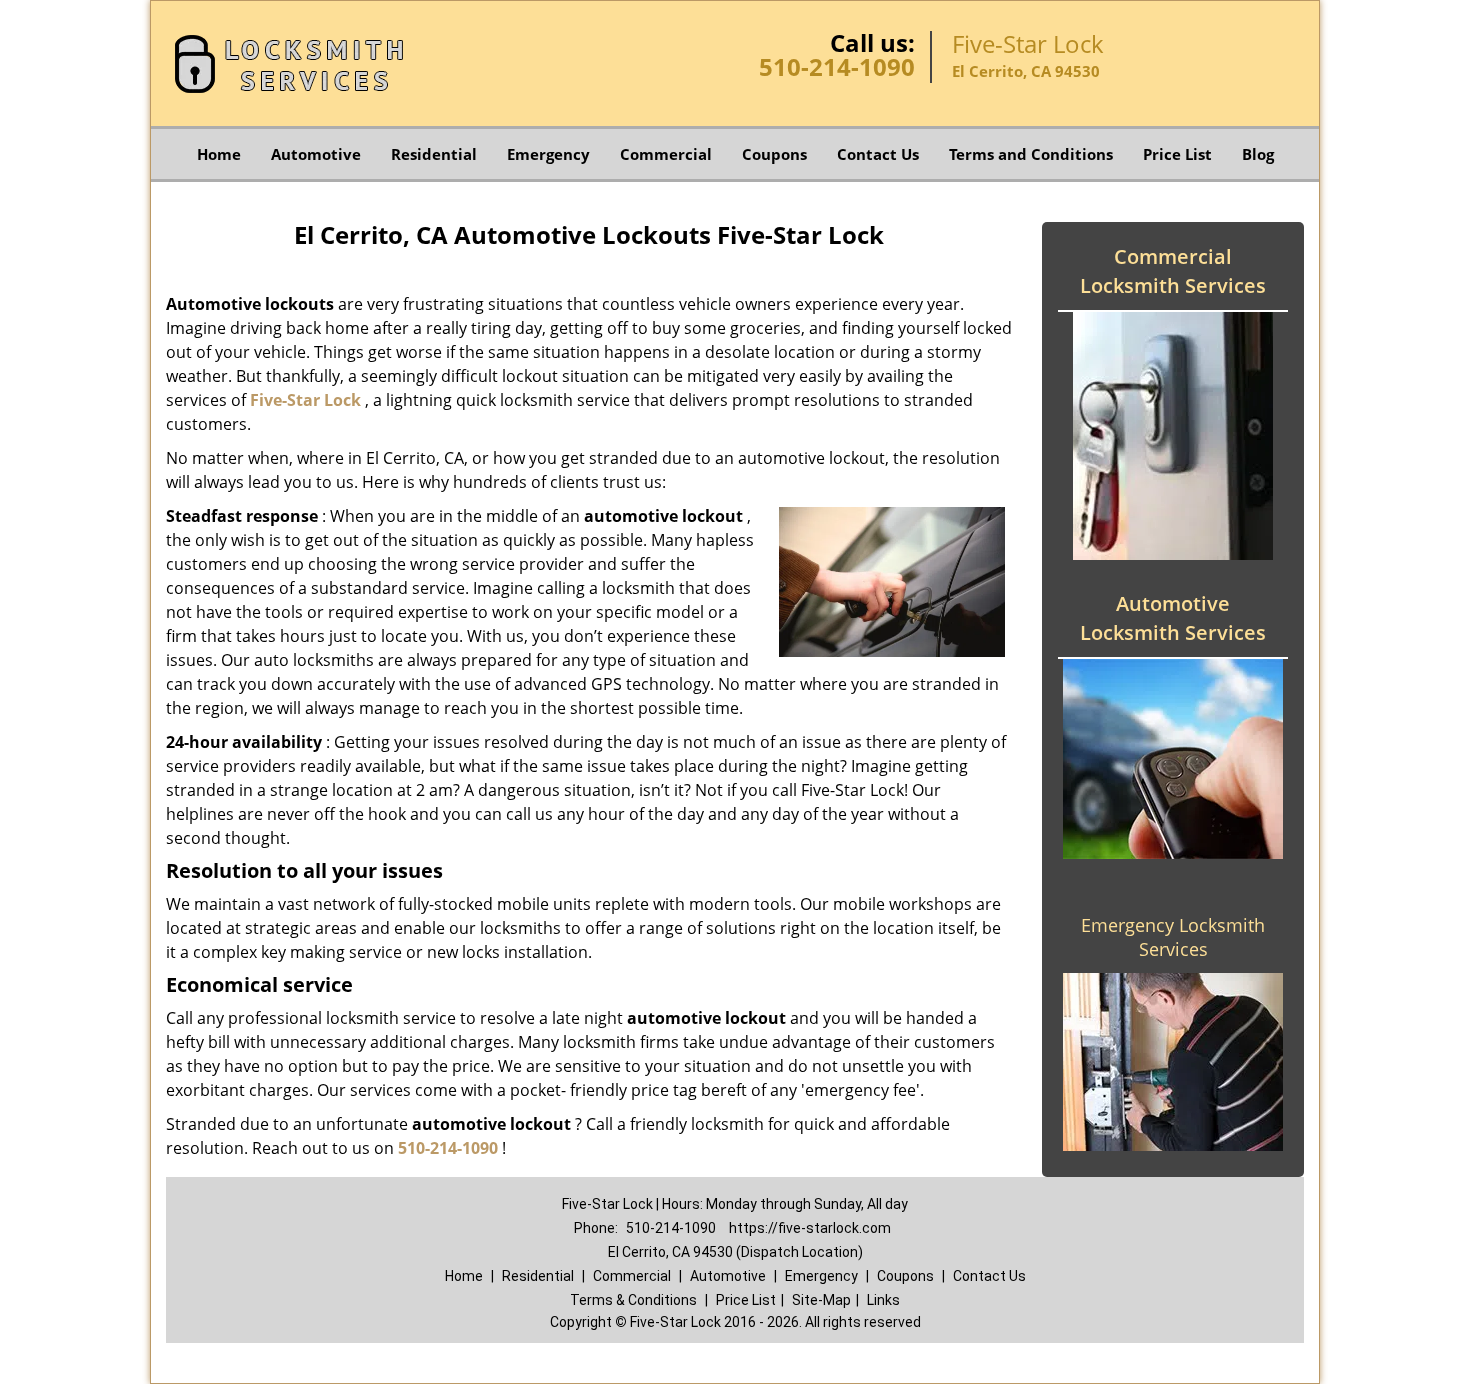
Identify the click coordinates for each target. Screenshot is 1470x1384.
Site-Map (821, 1300)
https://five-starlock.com (810, 1228)
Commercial (666, 154)
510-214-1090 (837, 66)
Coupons (774, 154)
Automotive (316, 154)
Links (883, 1300)
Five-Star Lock (305, 400)
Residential (434, 154)
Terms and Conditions (1031, 154)
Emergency (548, 154)
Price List (1177, 154)
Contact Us (878, 154)
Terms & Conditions (633, 1300)
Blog (1258, 154)
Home (219, 154)
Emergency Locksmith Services (1173, 937)
